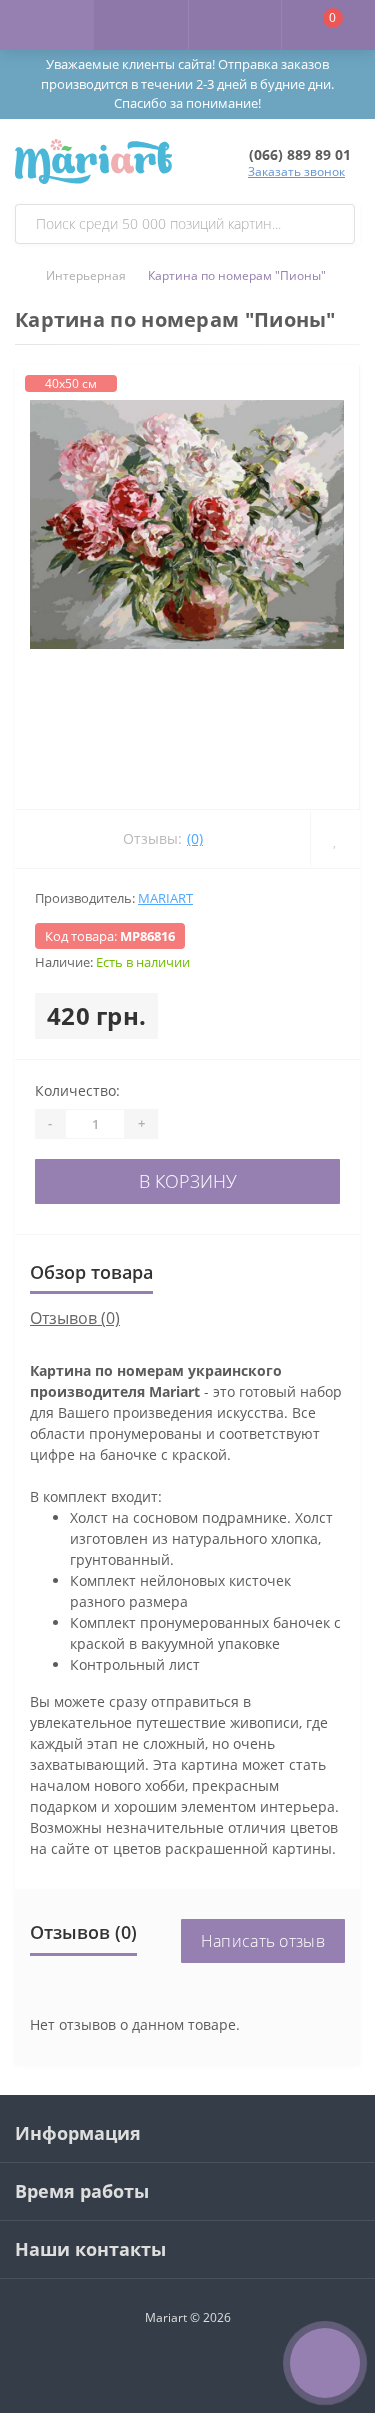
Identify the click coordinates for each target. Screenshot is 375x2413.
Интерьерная (86, 275)
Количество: (77, 1090)
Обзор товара (91, 1272)
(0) (195, 838)
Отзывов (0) (75, 1318)
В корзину (188, 1181)
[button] (235, 25)
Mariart (165, 898)
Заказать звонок (296, 171)
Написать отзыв (263, 1941)
